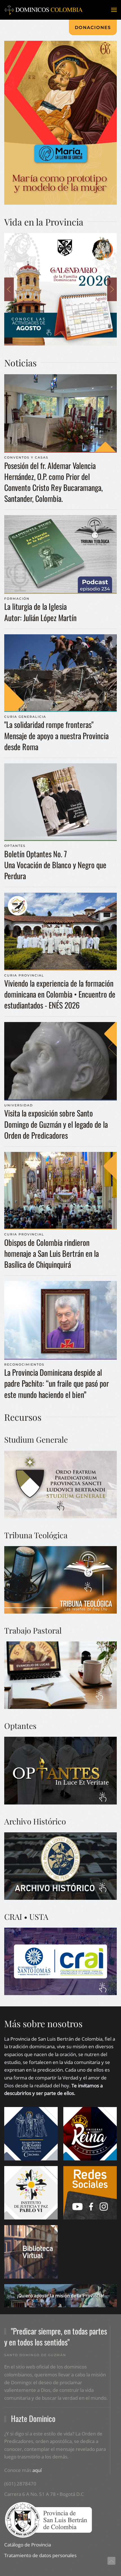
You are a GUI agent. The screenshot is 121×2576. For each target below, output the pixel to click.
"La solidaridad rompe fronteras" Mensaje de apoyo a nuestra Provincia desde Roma (56, 735)
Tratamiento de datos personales (40, 2555)
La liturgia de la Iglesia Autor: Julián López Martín (40, 612)
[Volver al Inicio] (44, 10)
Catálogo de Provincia (28, 2545)
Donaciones (93, 27)
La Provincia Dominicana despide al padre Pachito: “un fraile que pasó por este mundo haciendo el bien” (57, 1383)
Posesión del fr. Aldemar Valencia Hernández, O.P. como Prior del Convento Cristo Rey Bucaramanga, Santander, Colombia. (53, 482)
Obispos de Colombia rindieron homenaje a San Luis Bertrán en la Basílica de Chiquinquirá (51, 1253)
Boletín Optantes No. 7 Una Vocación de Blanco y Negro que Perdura (55, 865)
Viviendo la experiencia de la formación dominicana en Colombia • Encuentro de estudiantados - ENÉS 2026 (60, 994)
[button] (114, 10)
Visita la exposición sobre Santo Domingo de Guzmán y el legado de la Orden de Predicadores (56, 1124)
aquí (37, 2470)
